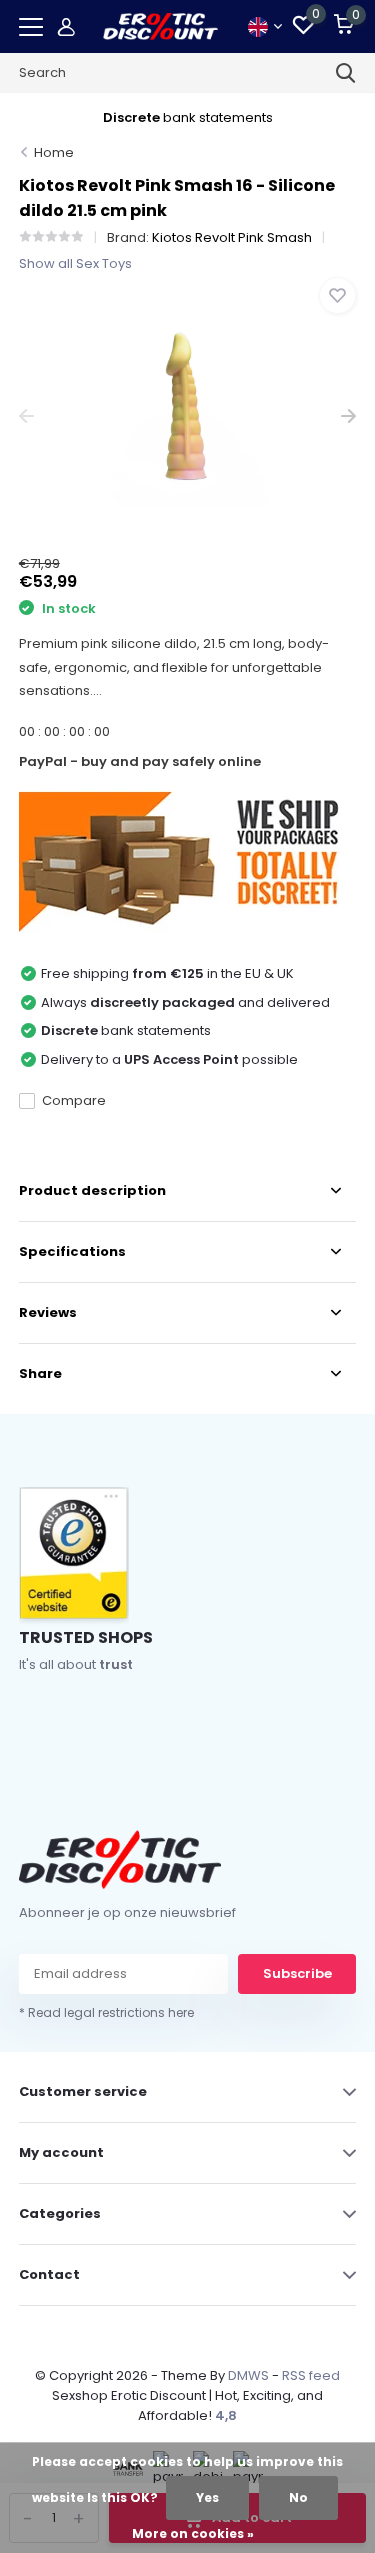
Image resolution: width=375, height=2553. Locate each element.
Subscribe (297, 1973)
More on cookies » (193, 2533)
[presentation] (26, 416)
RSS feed (311, 2375)
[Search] (346, 73)
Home (54, 152)
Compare (74, 1100)
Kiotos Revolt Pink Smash (232, 237)
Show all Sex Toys (75, 263)
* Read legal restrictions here (106, 2012)
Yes (207, 2497)
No (298, 2497)
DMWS (248, 2375)
